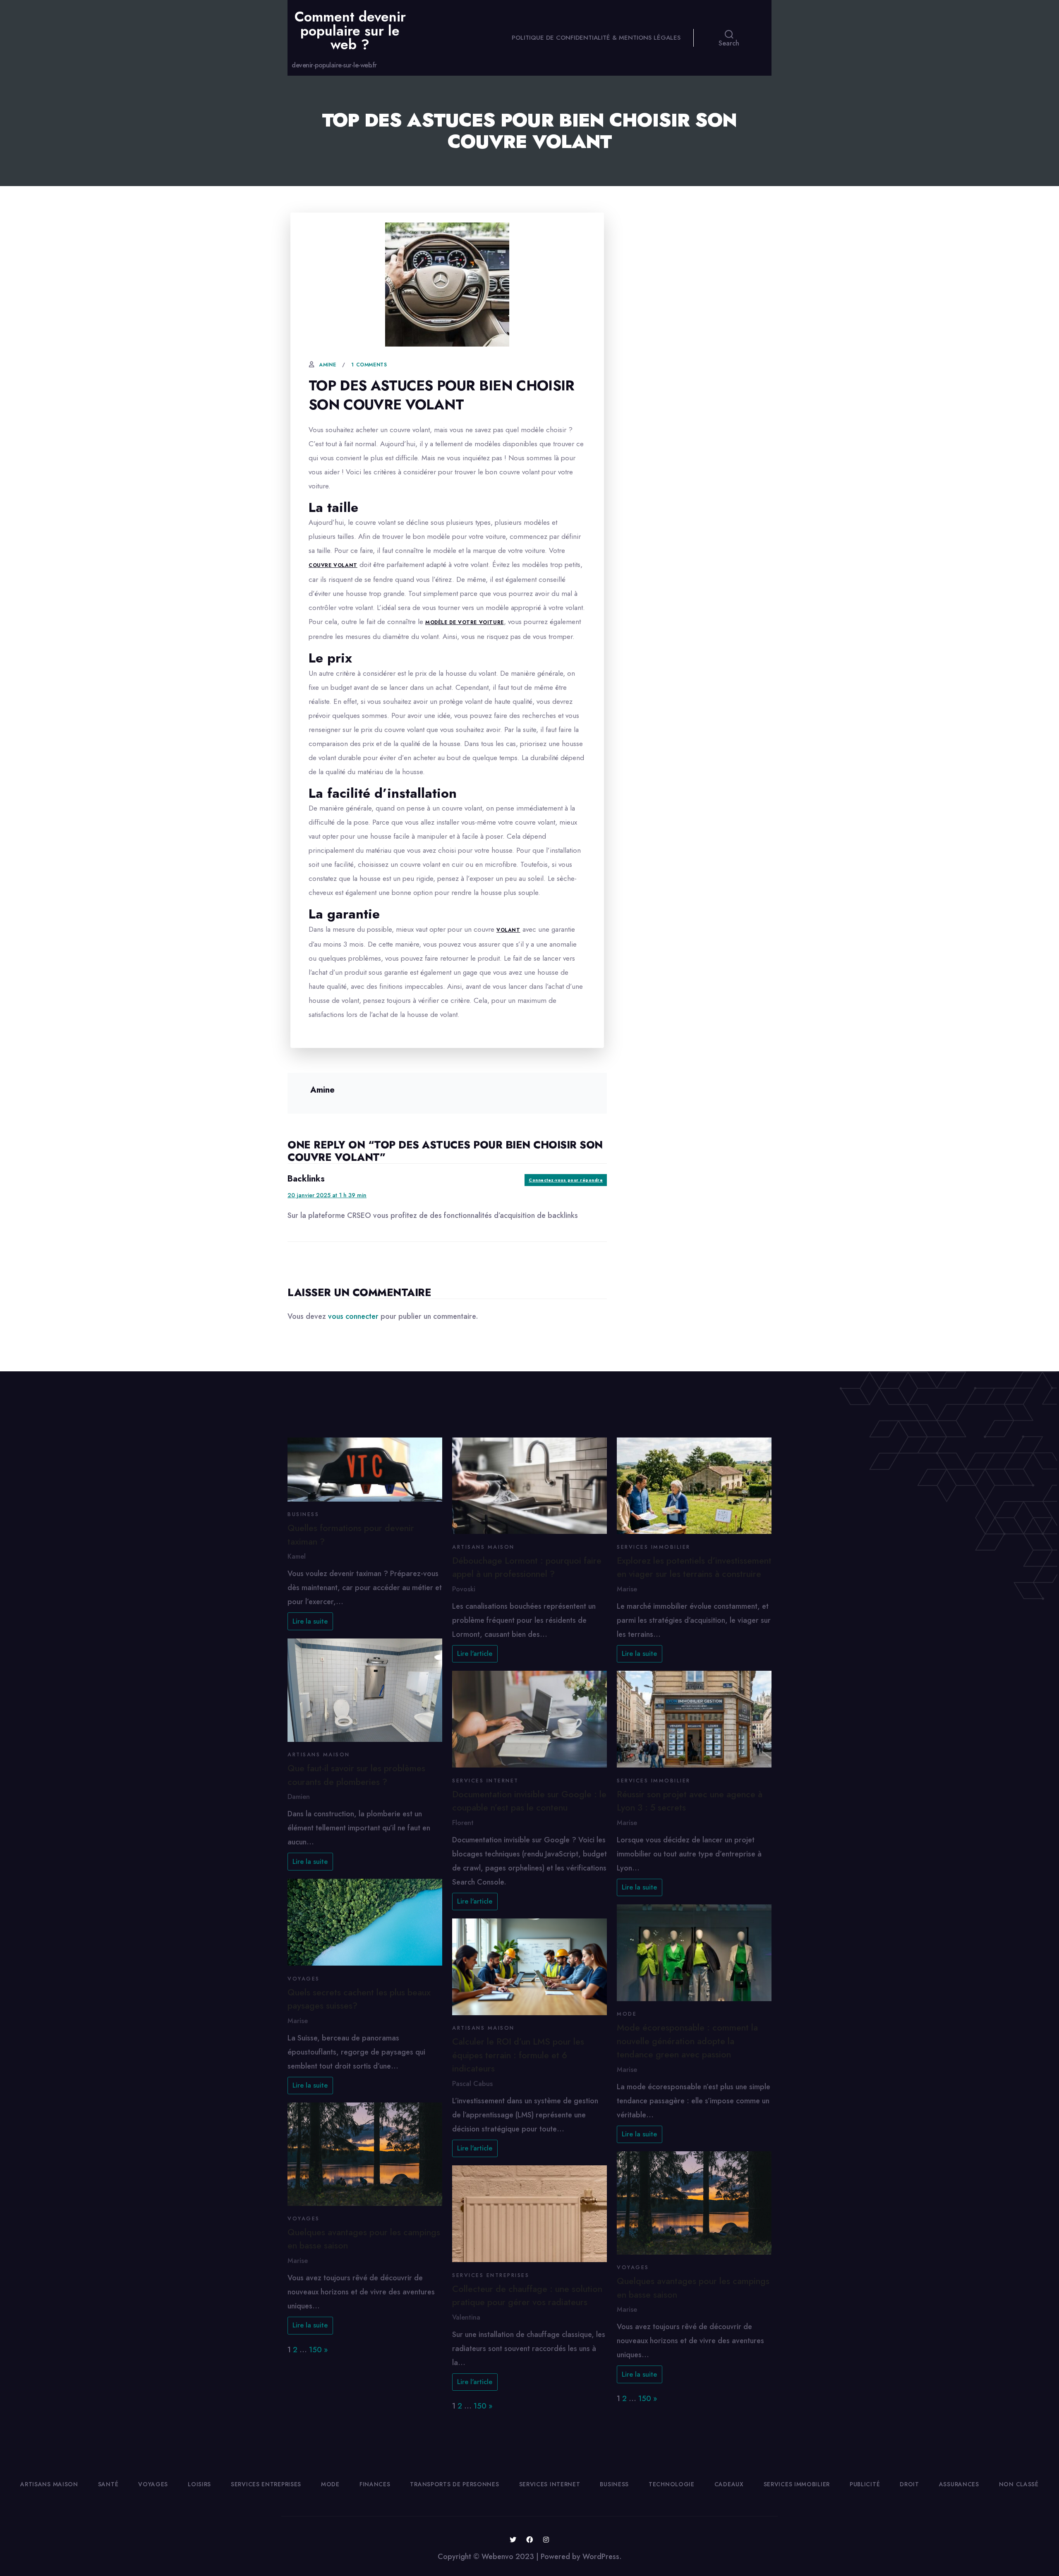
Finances (375, 2484)
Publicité (865, 2484)
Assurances (959, 2484)
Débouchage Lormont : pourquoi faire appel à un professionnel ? (527, 1567)
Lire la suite (310, 1621)
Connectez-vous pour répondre (566, 1180)
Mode (627, 2014)
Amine (327, 365)
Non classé (1019, 2484)
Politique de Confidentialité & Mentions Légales (596, 38)
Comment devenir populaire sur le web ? (350, 31)
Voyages (304, 1979)
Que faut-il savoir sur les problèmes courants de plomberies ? (356, 1775)
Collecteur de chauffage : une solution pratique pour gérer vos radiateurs (527, 2295)
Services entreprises (491, 2275)
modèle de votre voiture (465, 622)
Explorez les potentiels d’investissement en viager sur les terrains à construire (694, 1567)
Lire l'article (475, 1654)
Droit (909, 2484)
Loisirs (199, 2484)
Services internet (485, 1781)
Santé (108, 2484)
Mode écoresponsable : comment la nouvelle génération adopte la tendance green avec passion (687, 2041)
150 (315, 2350)
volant (508, 930)
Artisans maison (319, 1755)
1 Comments (369, 365)
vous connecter (353, 1316)
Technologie (672, 2484)
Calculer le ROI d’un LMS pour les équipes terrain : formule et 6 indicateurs (518, 2055)
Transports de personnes (454, 2484)
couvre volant (333, 565)
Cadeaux (729, 2484)
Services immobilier (654, 1547)
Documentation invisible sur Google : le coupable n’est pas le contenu (529, 1801)
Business (303, 1514)
